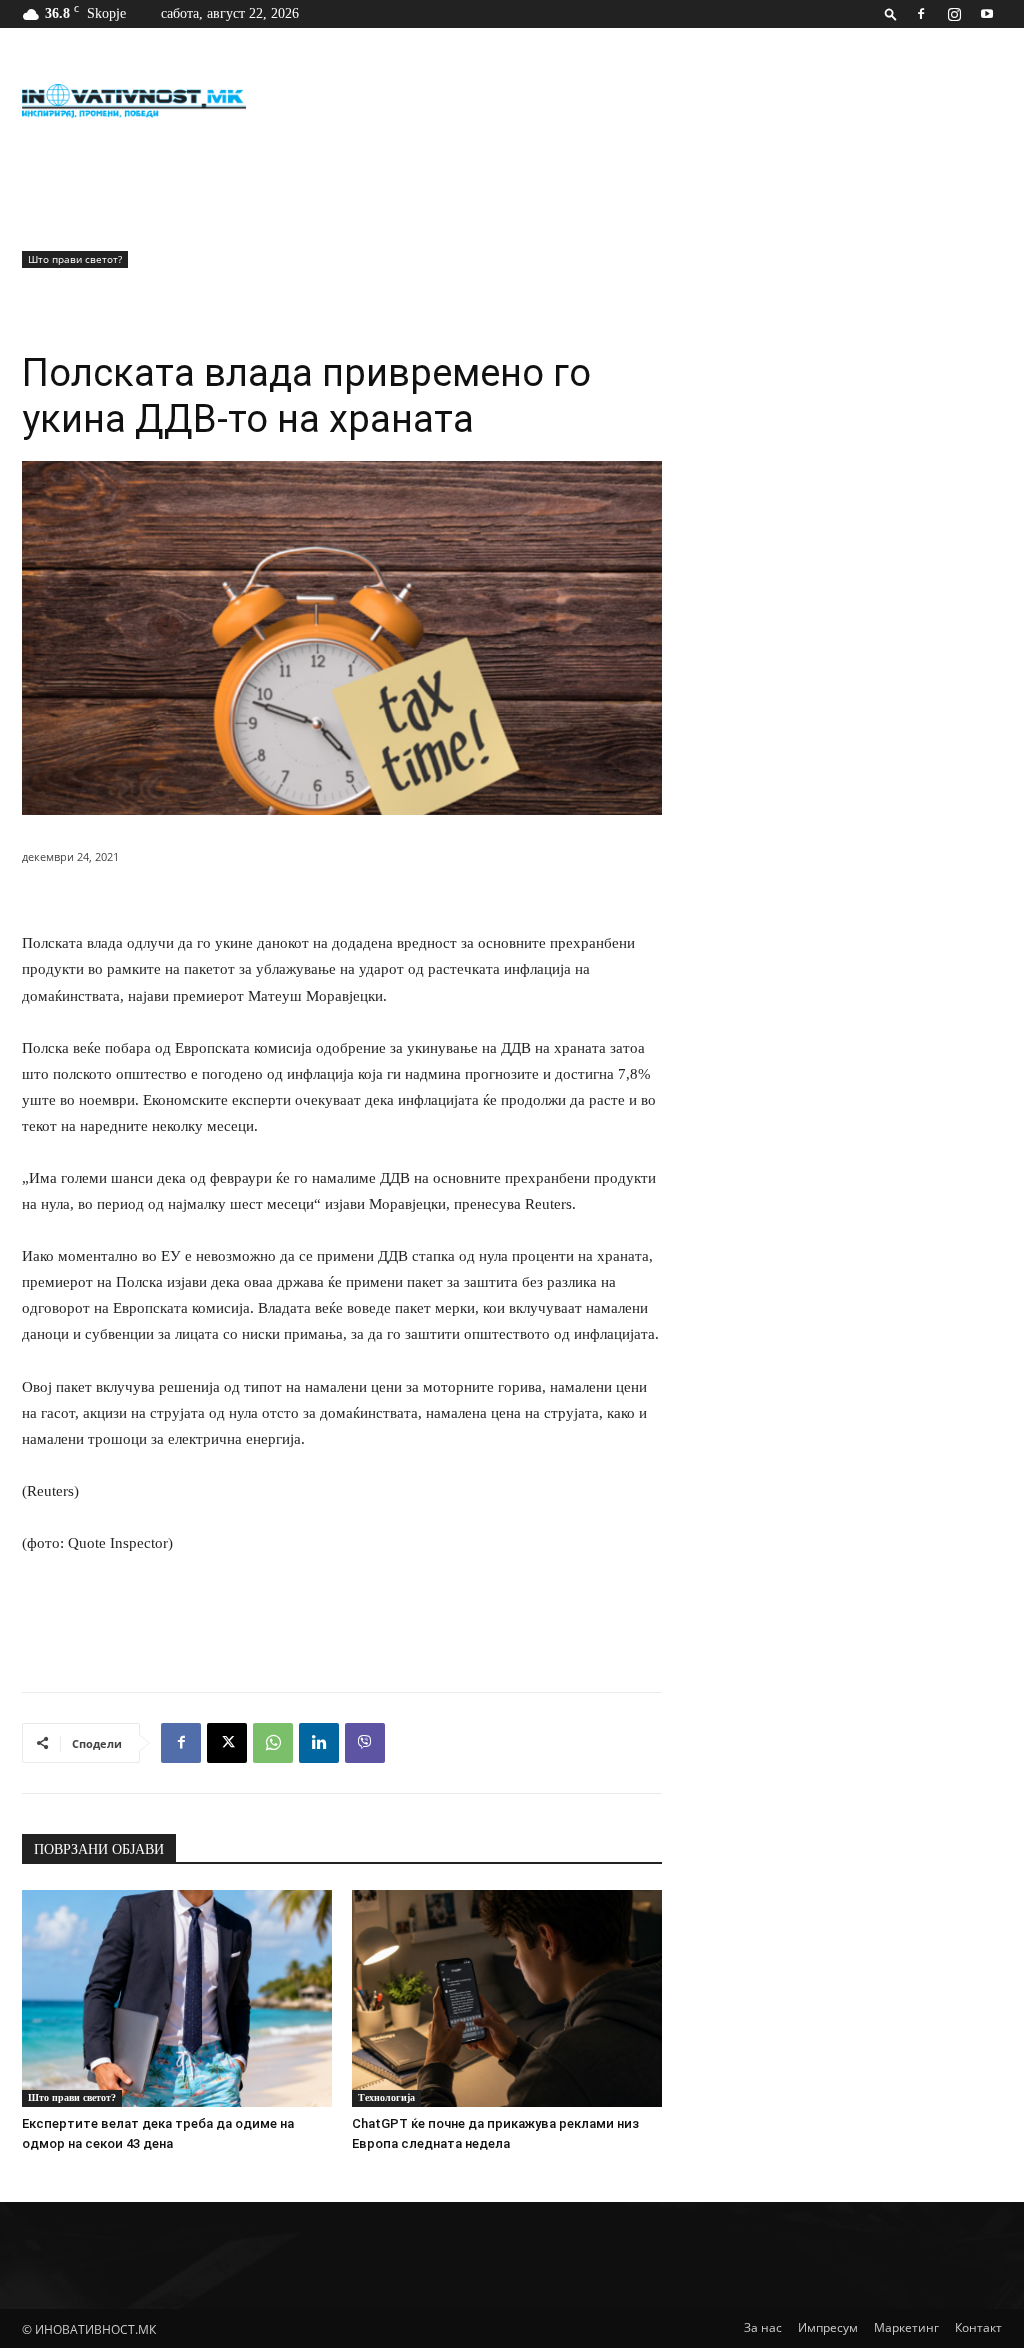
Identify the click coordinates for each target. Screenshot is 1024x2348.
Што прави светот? (75, 259)
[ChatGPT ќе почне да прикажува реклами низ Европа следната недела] (507, 1998)
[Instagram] (954, 14)
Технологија (386, 2097)
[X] (227, 1743)
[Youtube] (987, 14)
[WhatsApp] (273, 1743)
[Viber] (365, 1743)
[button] (891, 13)
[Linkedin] (319, 1743)
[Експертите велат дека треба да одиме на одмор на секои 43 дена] (177, 1998)
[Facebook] (921, 14)
